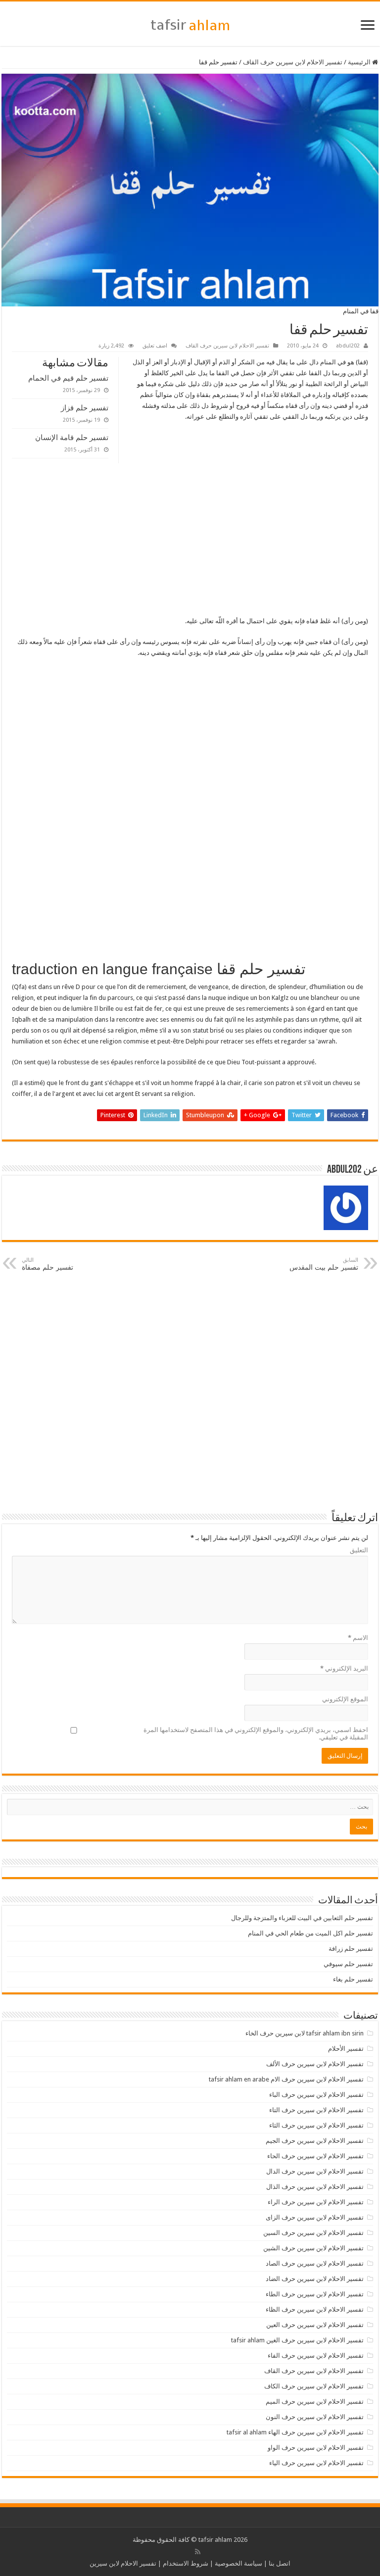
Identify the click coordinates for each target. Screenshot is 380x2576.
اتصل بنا (280, 2563)
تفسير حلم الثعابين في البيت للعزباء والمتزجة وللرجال (302, 1918)
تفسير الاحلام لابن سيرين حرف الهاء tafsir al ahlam (295, 2432)
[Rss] (198, 2552)
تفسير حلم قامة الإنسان (72, 437)
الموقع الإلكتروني (345, 1699)
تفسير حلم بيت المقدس (324, 1264)
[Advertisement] (190, 543)
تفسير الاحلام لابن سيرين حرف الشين (313, 2248)
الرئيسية (360, 62)
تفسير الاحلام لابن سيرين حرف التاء (316, 2110)
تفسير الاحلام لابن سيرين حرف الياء (316, 2463)
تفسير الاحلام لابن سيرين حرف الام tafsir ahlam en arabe (286, 2079)
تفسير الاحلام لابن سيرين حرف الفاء (316, 2355)
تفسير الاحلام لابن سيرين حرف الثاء (316, 2125)
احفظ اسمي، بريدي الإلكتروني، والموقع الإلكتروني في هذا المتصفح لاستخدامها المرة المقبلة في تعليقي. (256, 1734)
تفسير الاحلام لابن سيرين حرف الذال (315, 2187)
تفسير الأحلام (346, 2049)
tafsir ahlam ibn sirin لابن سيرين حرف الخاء (305, 2033)
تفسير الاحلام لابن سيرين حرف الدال (315, 2171)
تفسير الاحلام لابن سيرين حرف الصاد (315, 2263)
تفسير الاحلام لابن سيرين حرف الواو (316, 2448)
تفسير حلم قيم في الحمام (68, 378)
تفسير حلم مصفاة (47, 1264)
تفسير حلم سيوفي (348, 1964)
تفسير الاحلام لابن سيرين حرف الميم (315, 2402)
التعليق (359, 1550)
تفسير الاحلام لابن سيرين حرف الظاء (315, 2309)
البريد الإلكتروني (344, 1668)
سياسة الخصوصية (238, 2563)
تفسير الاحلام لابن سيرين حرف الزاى (315, 2217)
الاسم (358, 1638)
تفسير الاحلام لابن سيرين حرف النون (315, 2417)
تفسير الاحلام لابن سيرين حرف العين (315, 2325)
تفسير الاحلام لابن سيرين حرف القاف (293, 62)
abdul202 (348, 346)
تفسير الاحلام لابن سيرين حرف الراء (316, 2202)
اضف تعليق (155, 346)
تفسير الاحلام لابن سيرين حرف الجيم (315, 2141)
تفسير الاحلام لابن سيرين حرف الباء (316, 2095)
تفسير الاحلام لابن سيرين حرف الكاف (314, 2386)
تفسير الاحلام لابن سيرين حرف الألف (315, 2064)
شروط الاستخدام (186, 2563)
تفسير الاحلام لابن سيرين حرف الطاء (315, 2294)
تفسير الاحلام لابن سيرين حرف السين (313, 2233)
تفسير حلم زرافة (351, 1949)
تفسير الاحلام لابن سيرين (123, 2563)
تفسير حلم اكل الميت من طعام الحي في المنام (310, 1933)
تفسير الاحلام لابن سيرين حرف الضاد (315, 2279)
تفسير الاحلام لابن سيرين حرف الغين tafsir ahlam (297, 2340)
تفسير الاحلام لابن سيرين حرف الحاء (315, 2156)
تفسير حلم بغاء (353, 1979)
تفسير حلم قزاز (85, 408)
